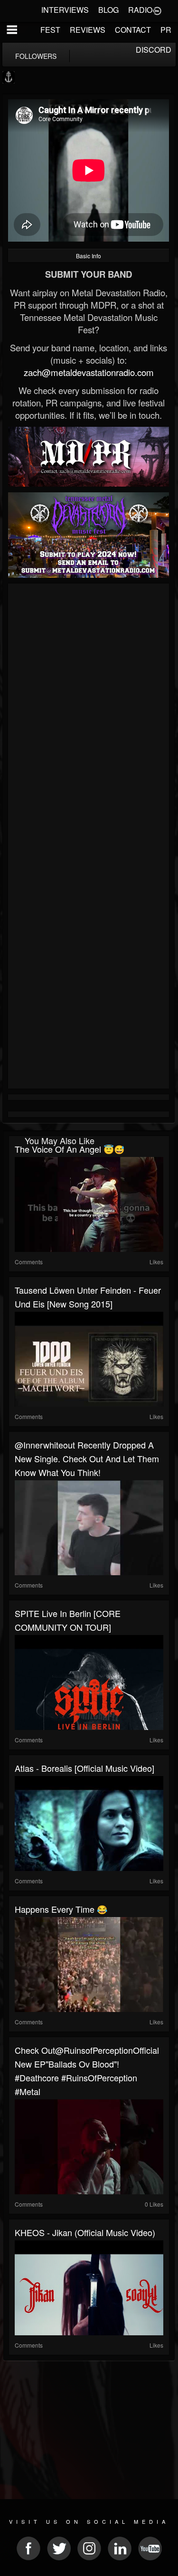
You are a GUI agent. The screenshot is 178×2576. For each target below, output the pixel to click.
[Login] (157, 10)
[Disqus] (89, 713)
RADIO (140, 10)
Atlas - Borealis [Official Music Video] (84, 1768)
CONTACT (133, 30)
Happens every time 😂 (61, 1909)
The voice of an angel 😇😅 (70, 1149)
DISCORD (154, 50)
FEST (50, 30)
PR (166, 30)
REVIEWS (88, 30)
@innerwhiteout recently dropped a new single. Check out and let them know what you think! (87, 1458)
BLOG (108, 10)
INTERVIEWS (65, 10)
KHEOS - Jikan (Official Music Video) (85, 2232)
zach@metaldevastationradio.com (89, 372)
